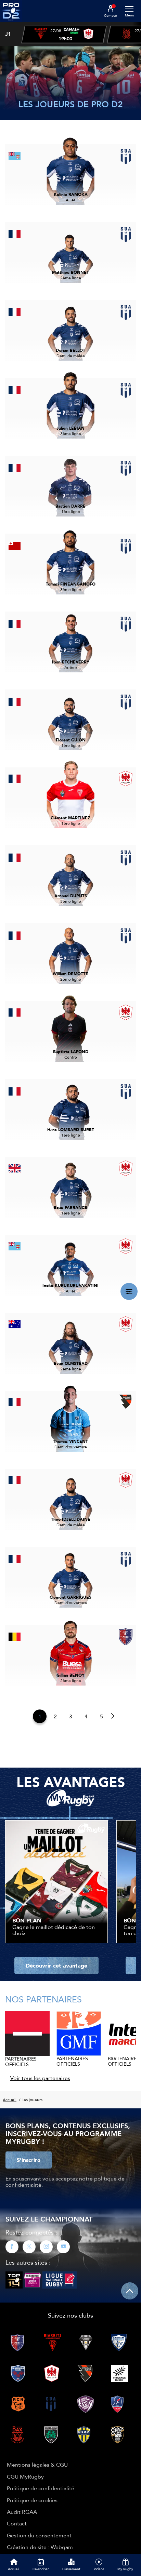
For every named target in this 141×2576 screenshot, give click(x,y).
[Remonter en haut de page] (130, 2291)
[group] (64, 35)
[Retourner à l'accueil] (11, 24)
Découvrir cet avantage (56, 1965)
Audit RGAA (22, 2512)
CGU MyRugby (25, 2477)
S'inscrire (29, 2160)
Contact (17, 2523)
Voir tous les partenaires (40, 2078)
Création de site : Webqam (40, 2547)
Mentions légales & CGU (37, 2465)
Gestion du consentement (39, 2535)
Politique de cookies (32, 2500)
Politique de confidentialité (41, 2488)
